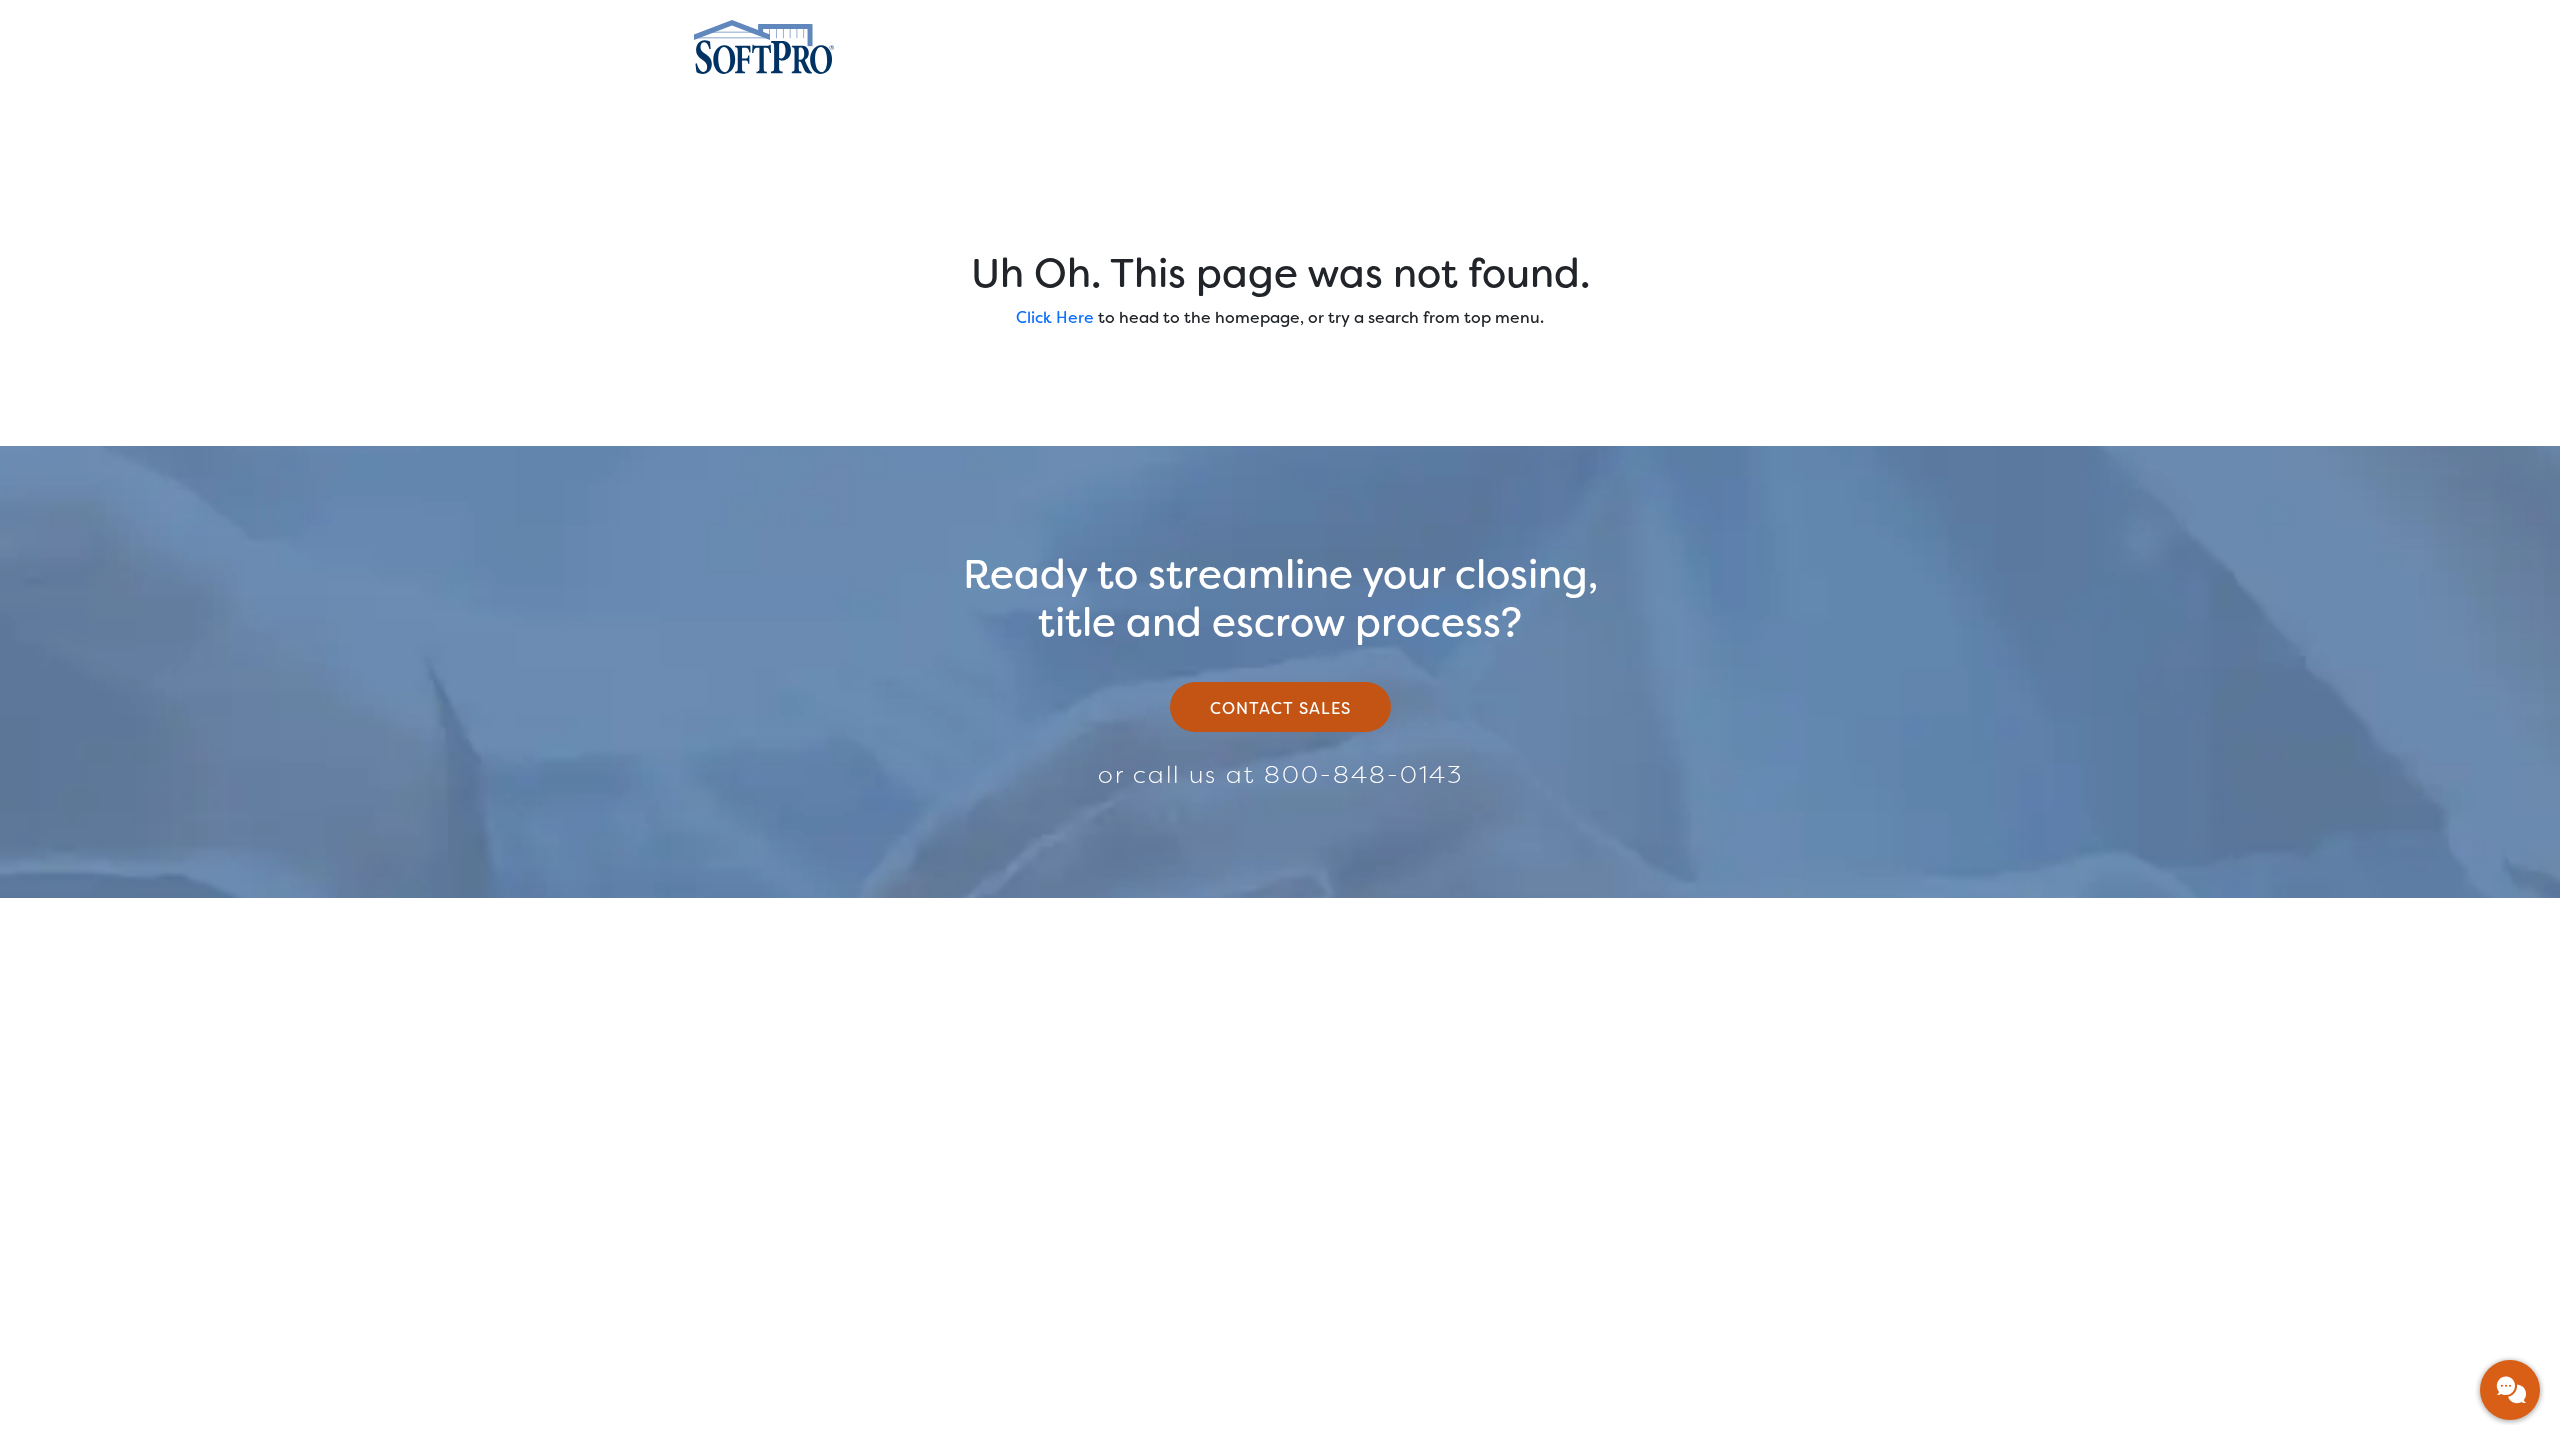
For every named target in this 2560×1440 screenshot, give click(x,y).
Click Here (1055, 317)
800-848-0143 (1363, 775)
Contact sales (1280, 708)
